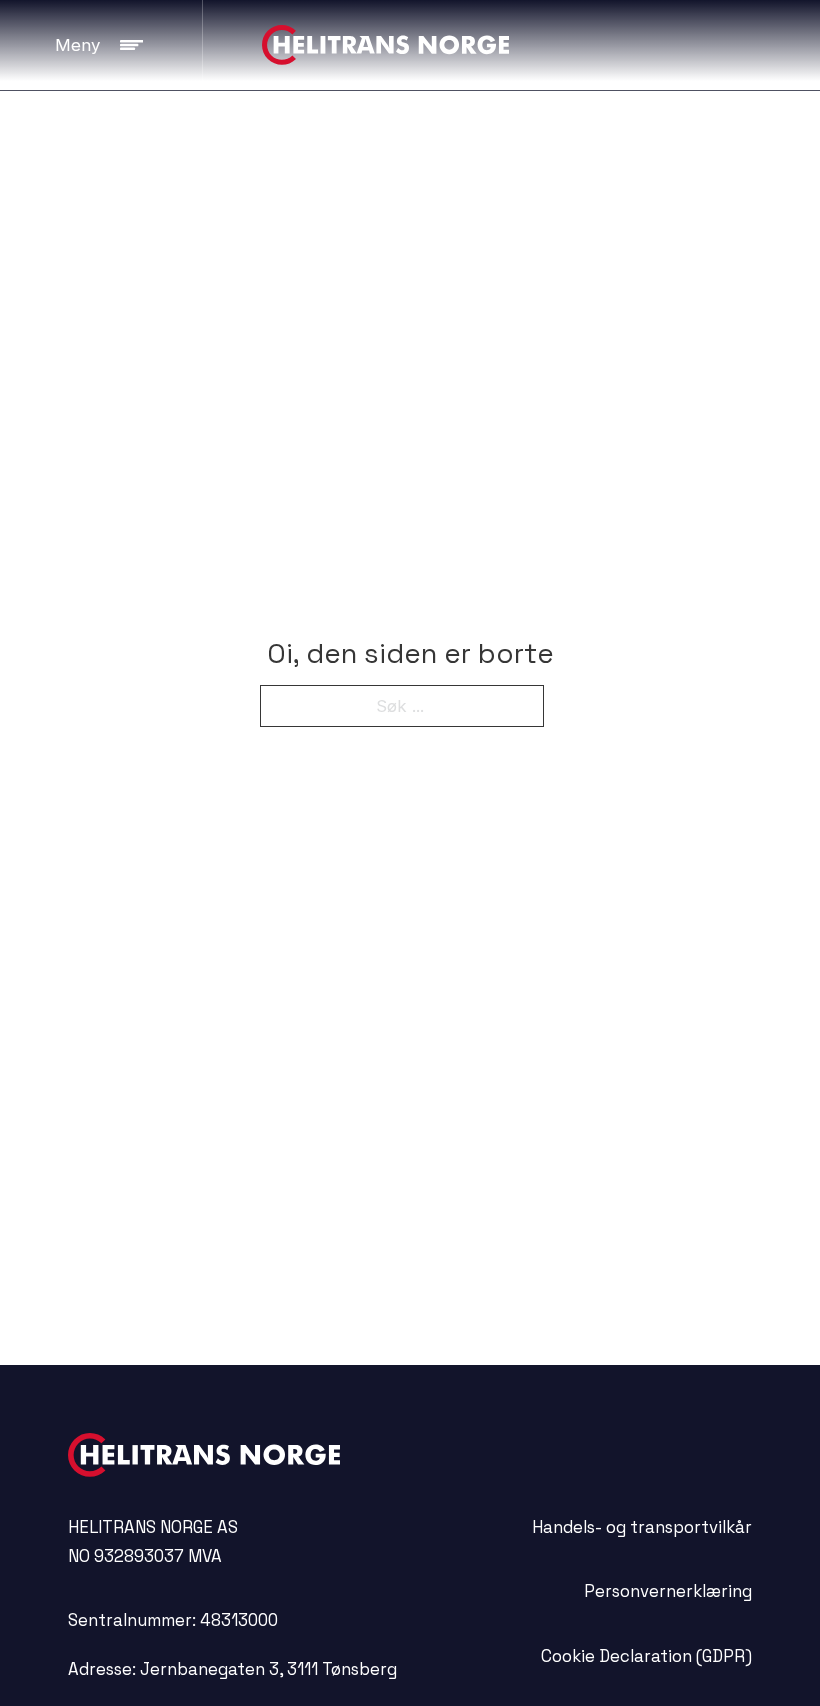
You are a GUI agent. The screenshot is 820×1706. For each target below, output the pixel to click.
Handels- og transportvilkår (642, 1527)
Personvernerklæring (668, 1591)
